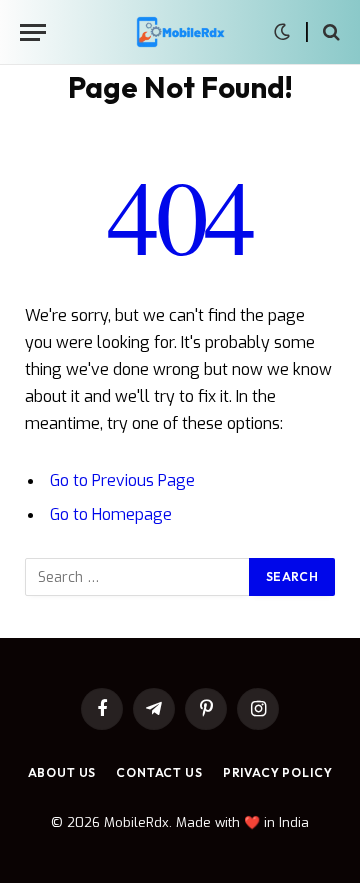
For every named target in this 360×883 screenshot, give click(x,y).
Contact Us (159, 772)
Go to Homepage (111, 514)
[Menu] (33, 32)
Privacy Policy (278, 772)
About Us (62, 772)
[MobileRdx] (180, 32)
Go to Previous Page (122, 480)
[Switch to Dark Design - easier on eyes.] (282, 32)
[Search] (329, 32)
